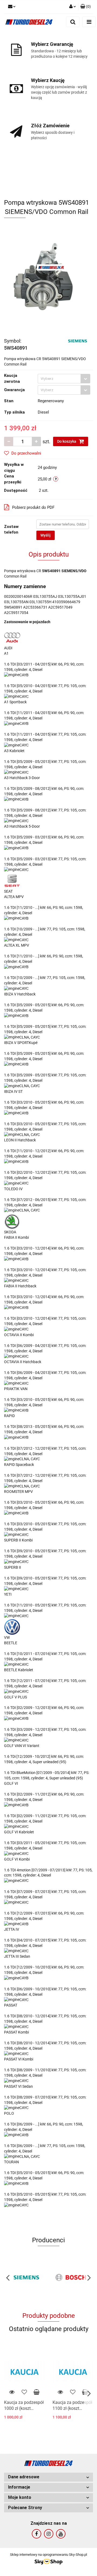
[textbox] (59, 379)
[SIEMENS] (77, 340)
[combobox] (64, 379)
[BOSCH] (71, 2277)
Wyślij (46, 535)
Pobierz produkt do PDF (33, 507)
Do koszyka (67, 441)
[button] (48, 2477)
